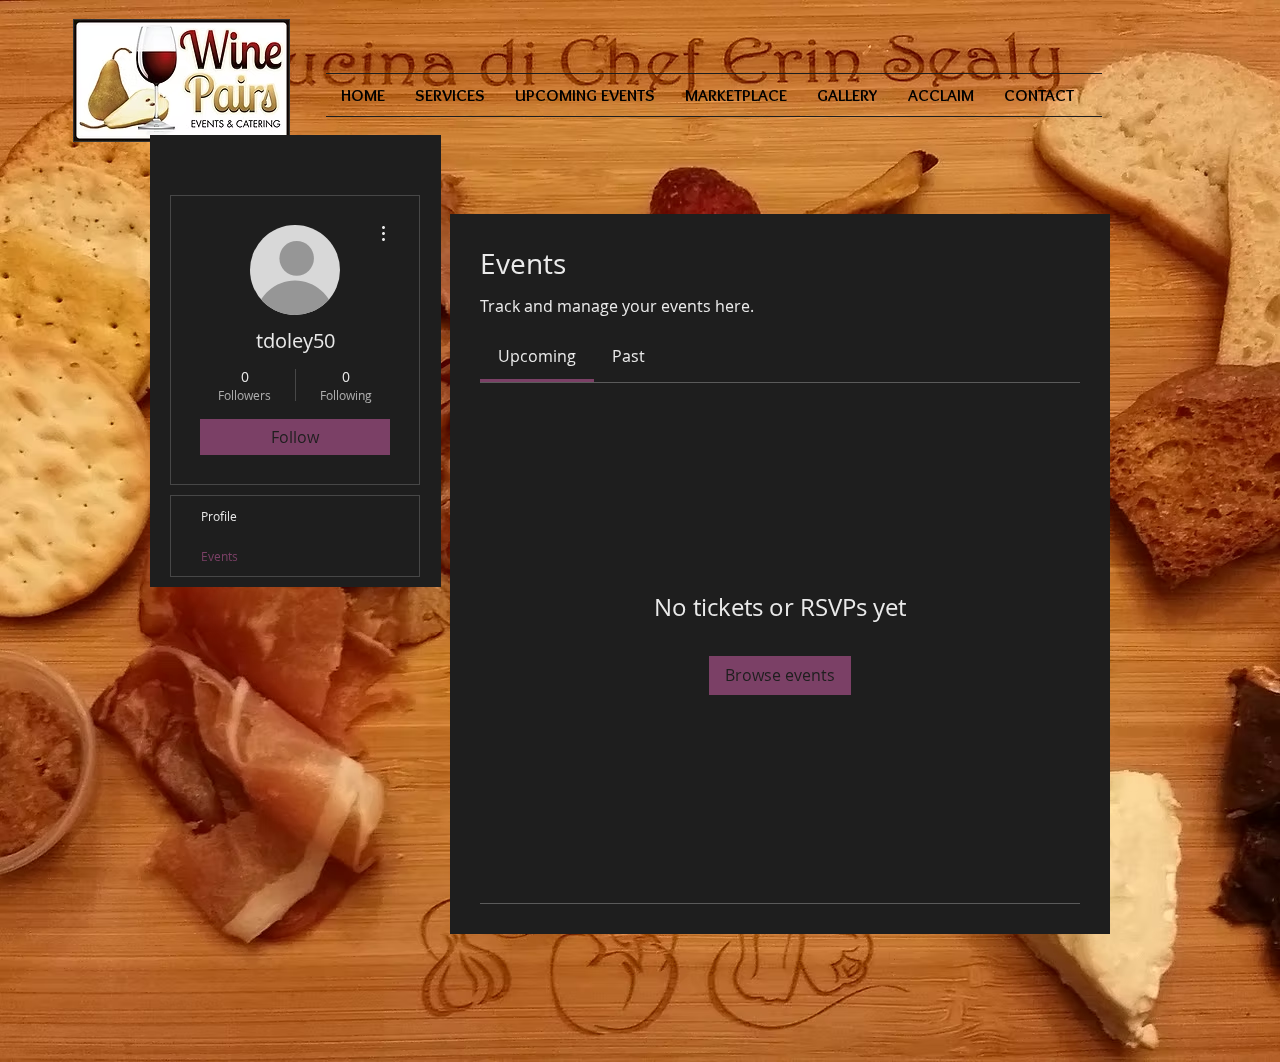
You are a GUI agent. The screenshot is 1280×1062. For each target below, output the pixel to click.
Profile (219, 516)
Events (219, 556)
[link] (537, 356)
